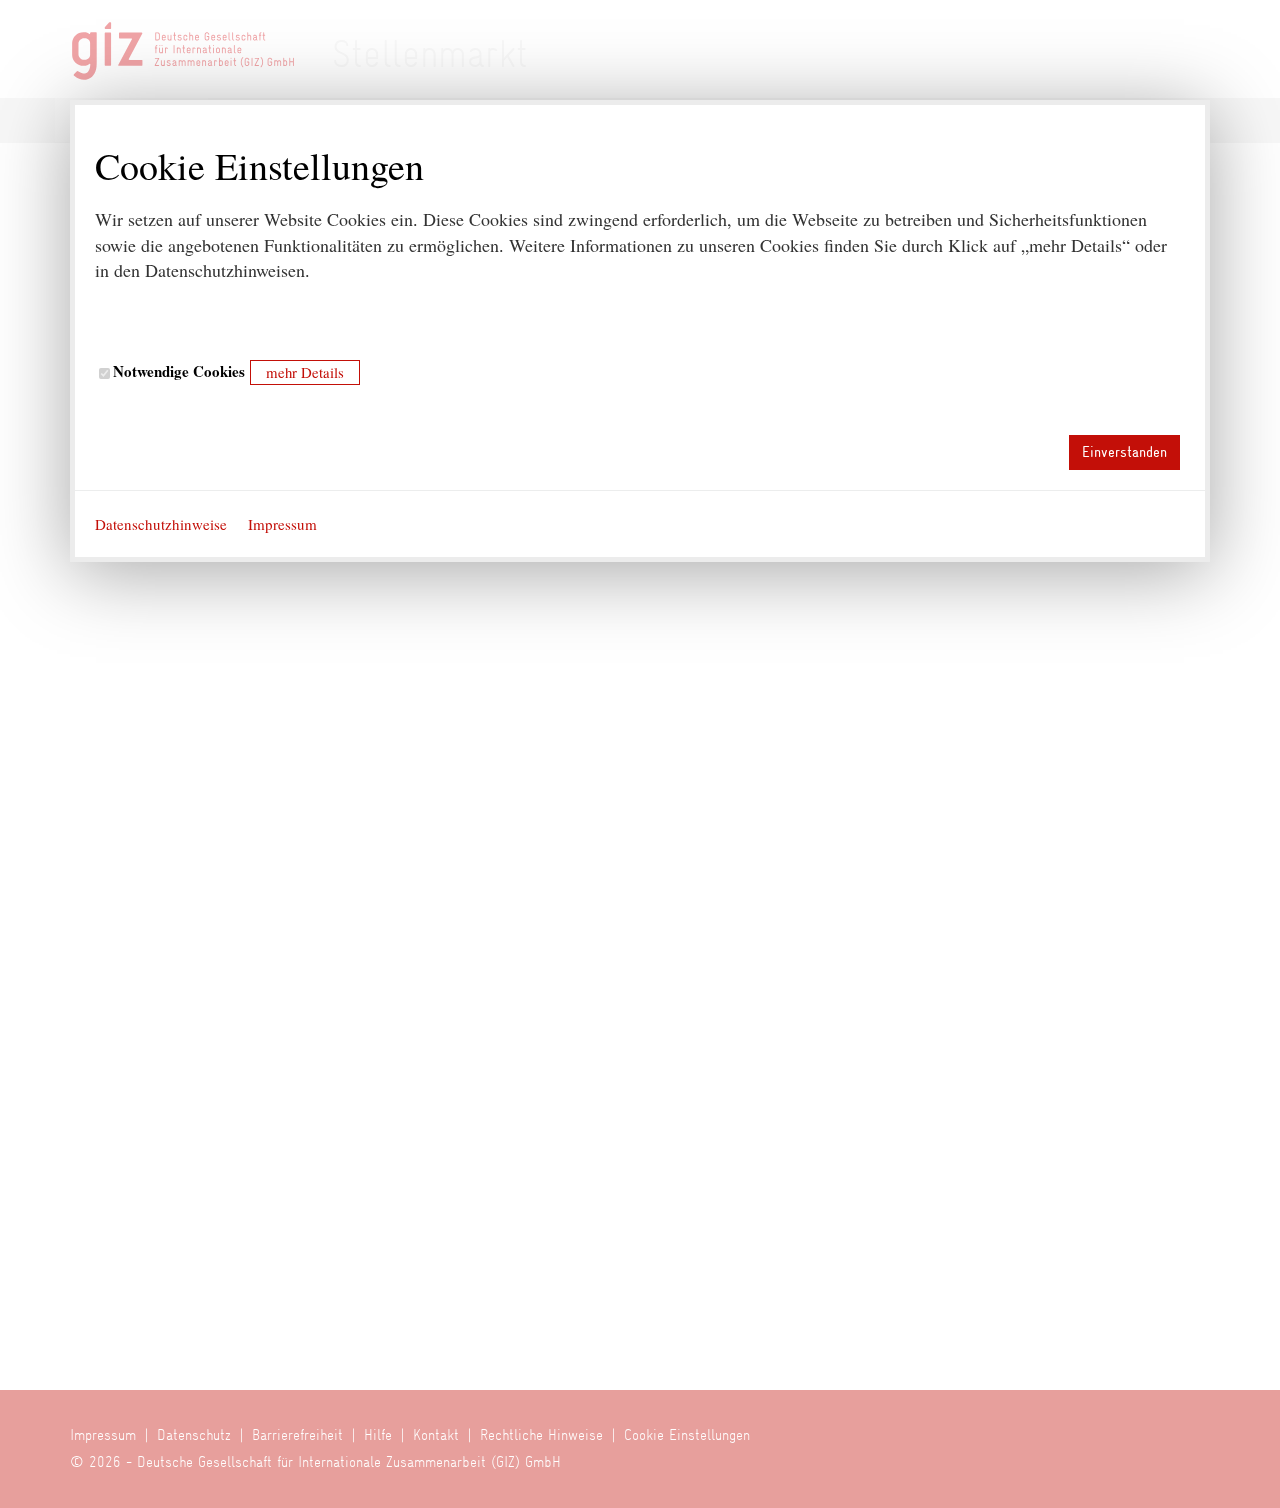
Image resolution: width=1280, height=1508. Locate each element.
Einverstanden (1124, 452)
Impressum (282, 524)
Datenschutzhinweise (161, 524)
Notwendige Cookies (177, 371)
